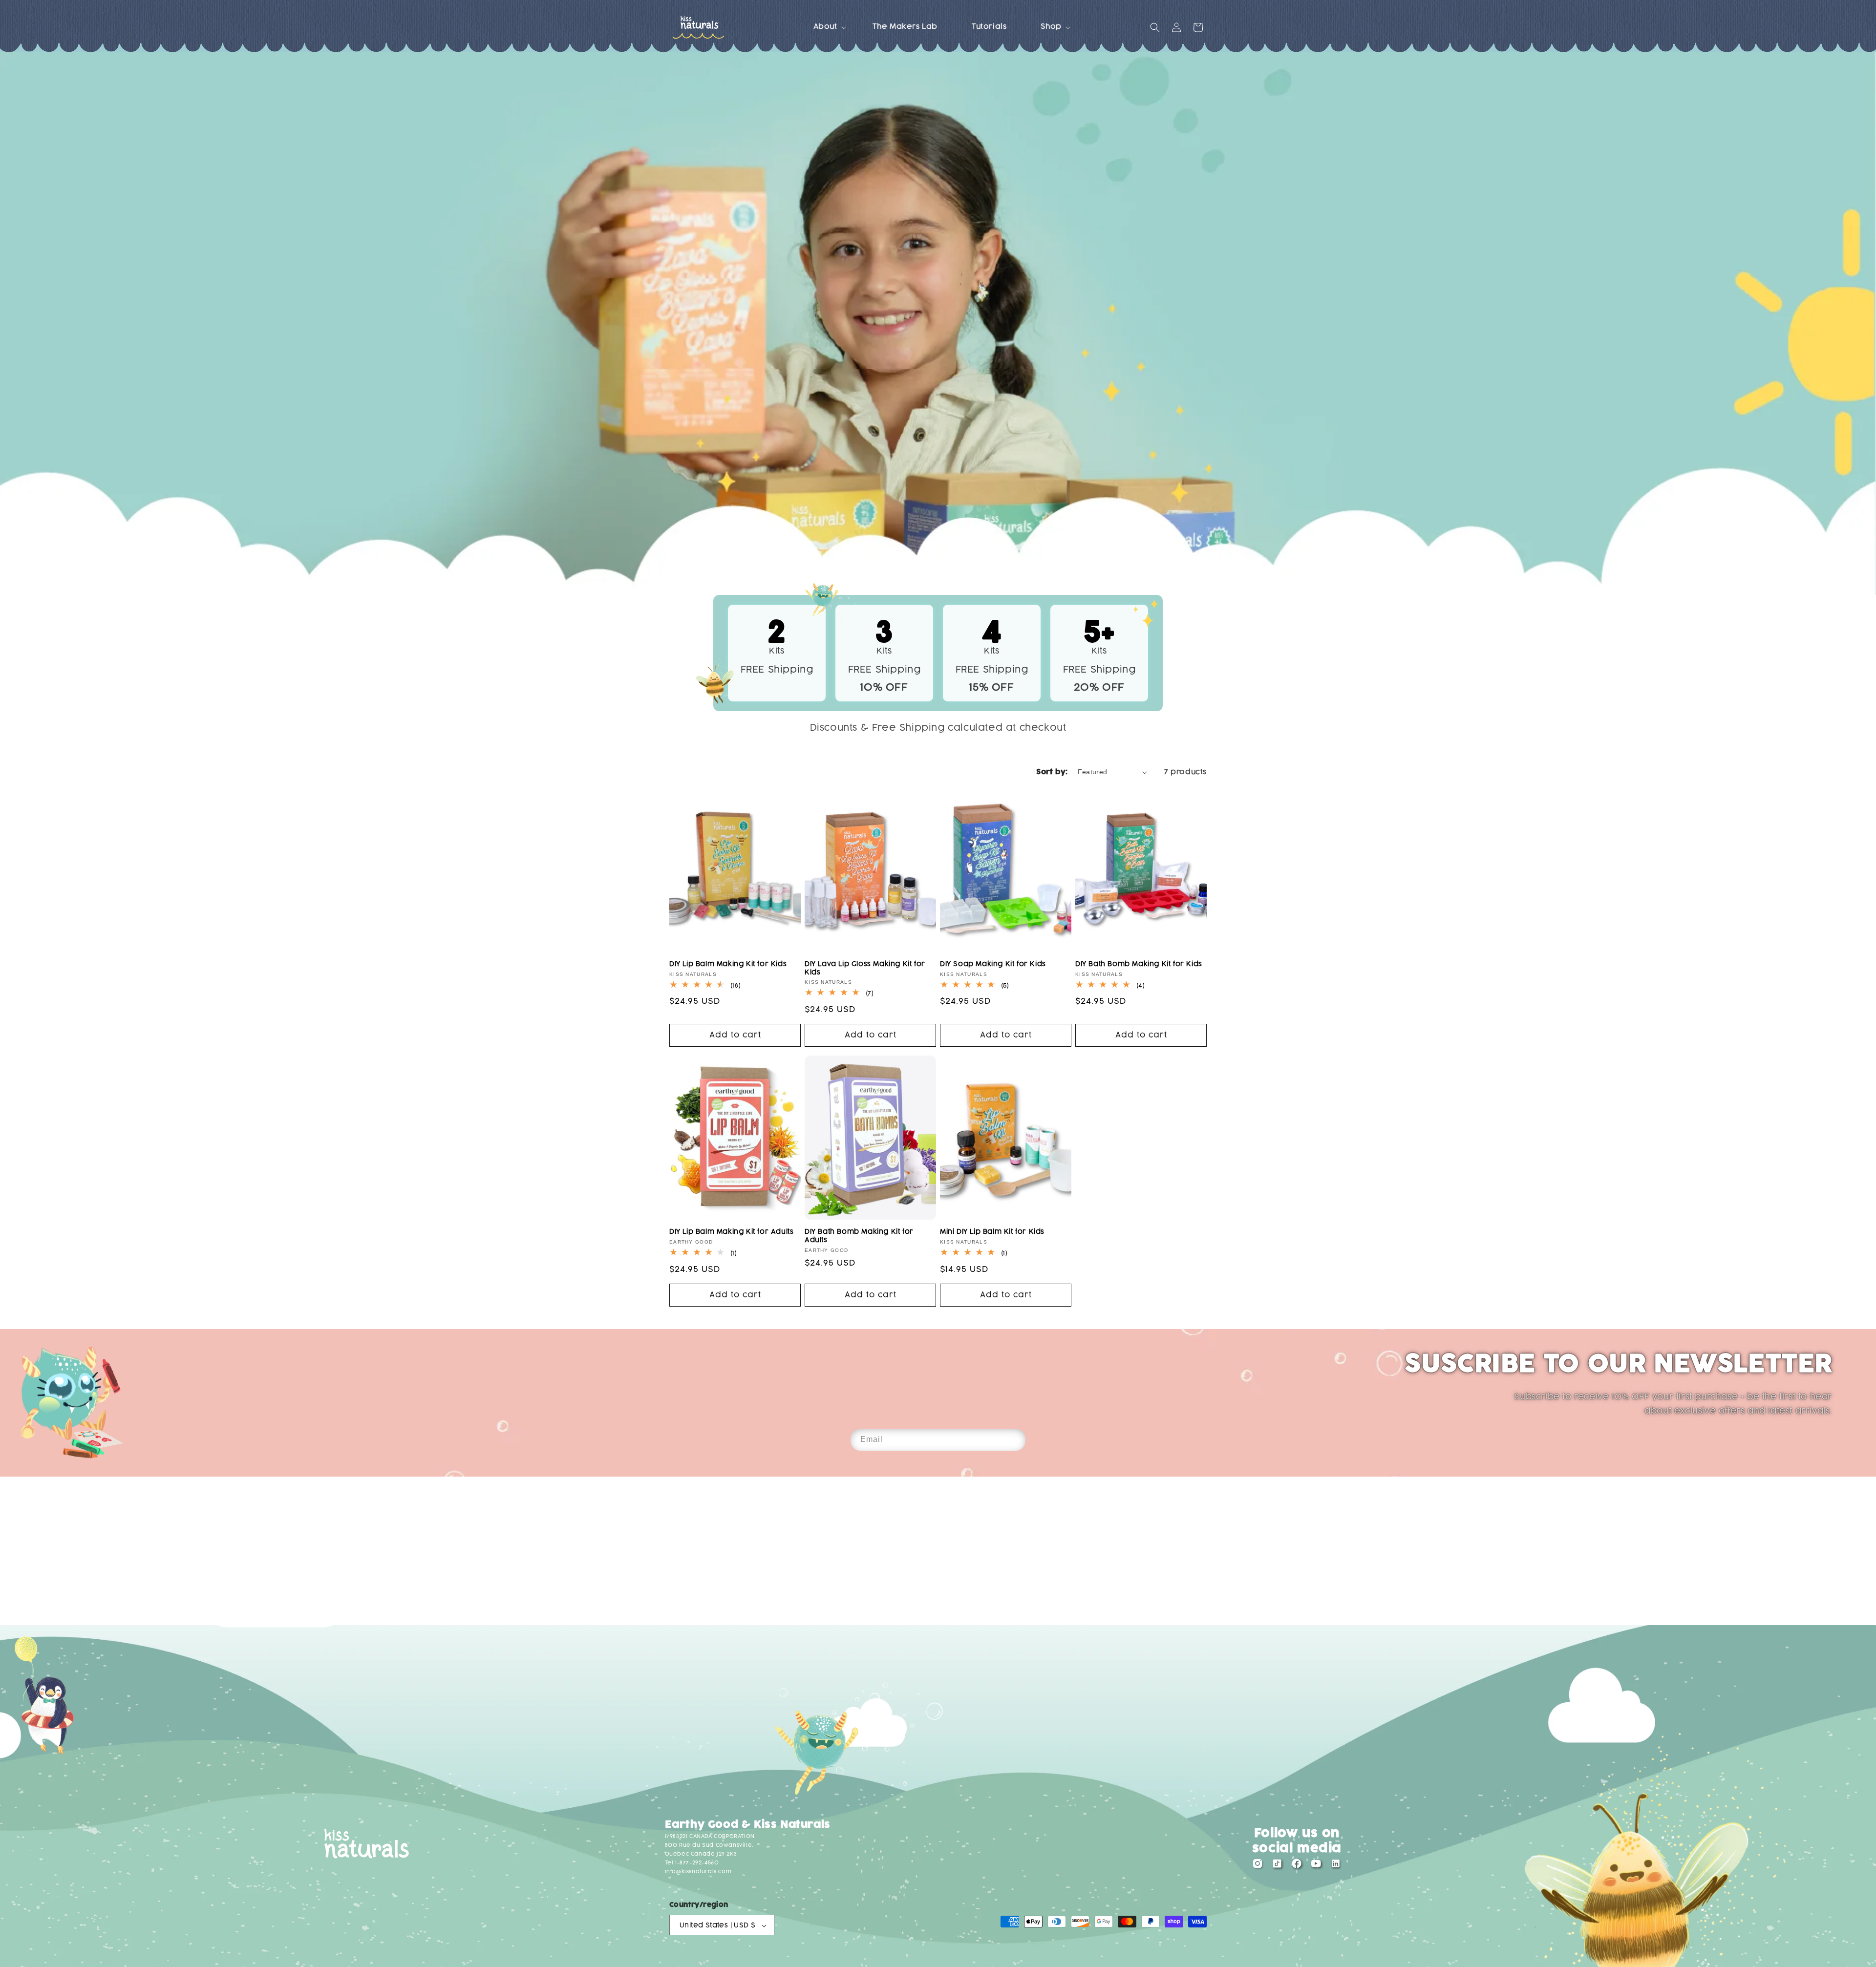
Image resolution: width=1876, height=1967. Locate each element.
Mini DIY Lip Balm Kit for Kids (992, 1232)
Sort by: (1052, 772)
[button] (826, 27)
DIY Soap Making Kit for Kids (993, 964)
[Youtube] (1316, 1866)
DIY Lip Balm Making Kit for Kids (728, 964)
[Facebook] (1297, 1866)
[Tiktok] (1277, 1866)
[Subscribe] (1015, 1440)
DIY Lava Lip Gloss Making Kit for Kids (865, 968)
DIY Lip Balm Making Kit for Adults (731, 1232)
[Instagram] (1258, 1866)
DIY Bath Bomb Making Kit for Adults (859, 1236)
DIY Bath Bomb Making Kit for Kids (1139, 964)
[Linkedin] (1336, 1866)
